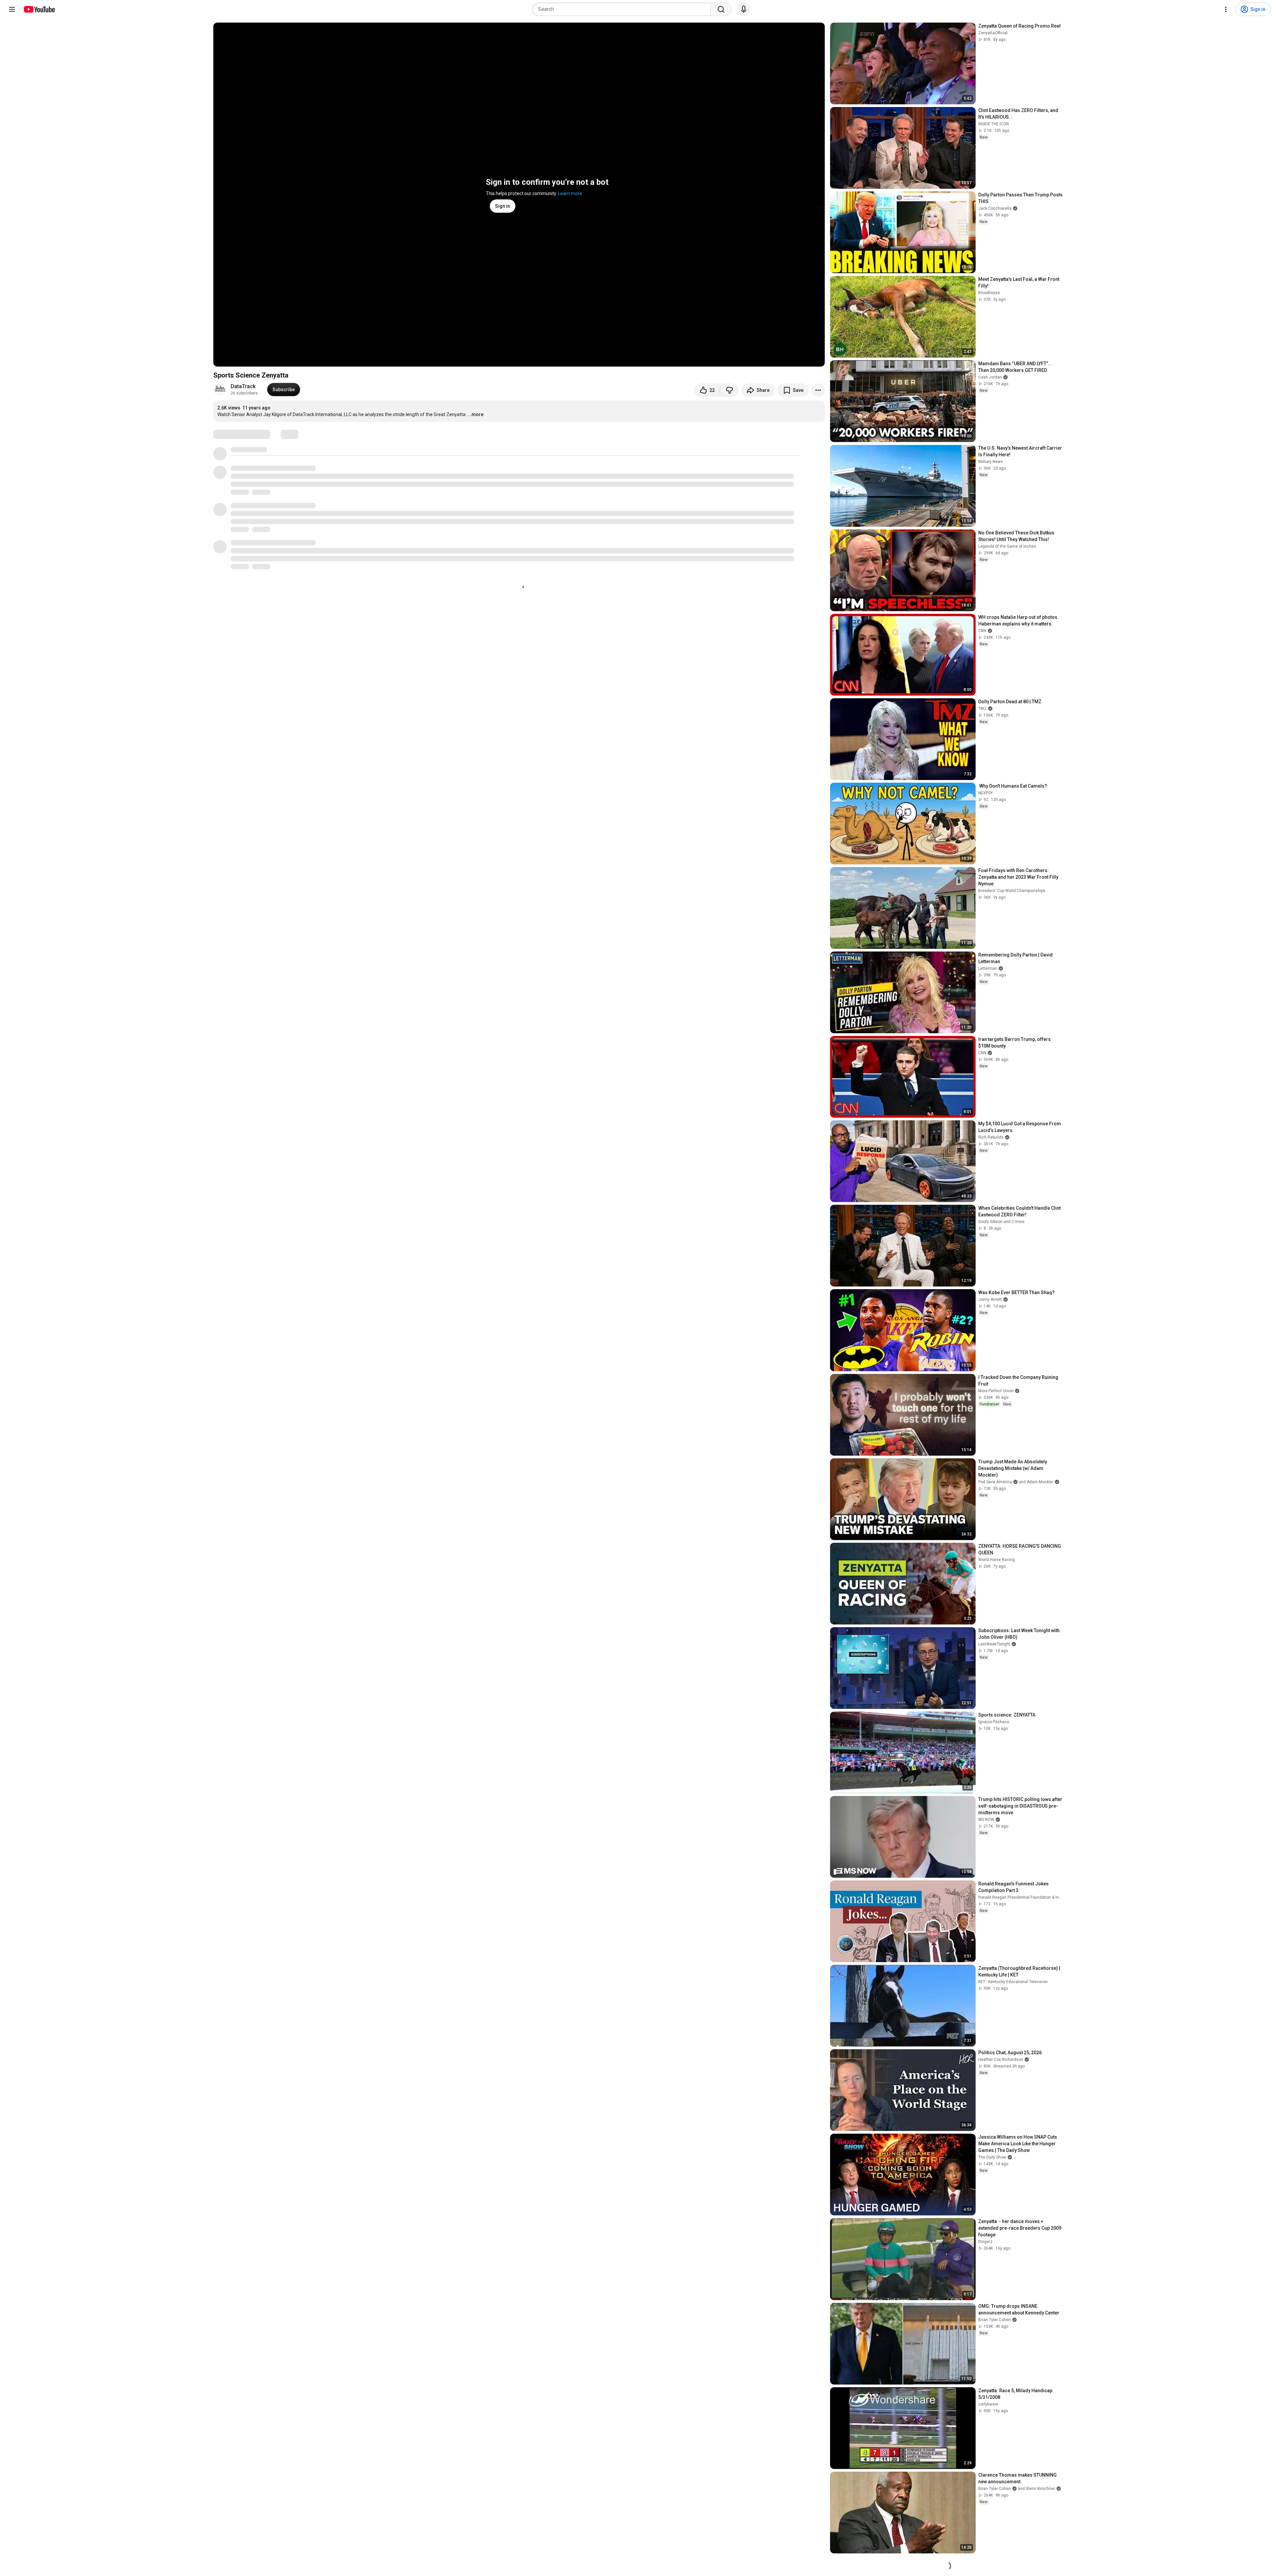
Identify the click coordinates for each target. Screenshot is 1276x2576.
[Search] (721, 9)
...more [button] (476, 414)
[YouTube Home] (39, 9)
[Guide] (12, 9)
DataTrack (243, 386)
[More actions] (818, 390)
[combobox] (624, 9)
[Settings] (1226, 9)
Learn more (570, 193)
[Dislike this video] (729, 390)
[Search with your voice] (744, 9)
